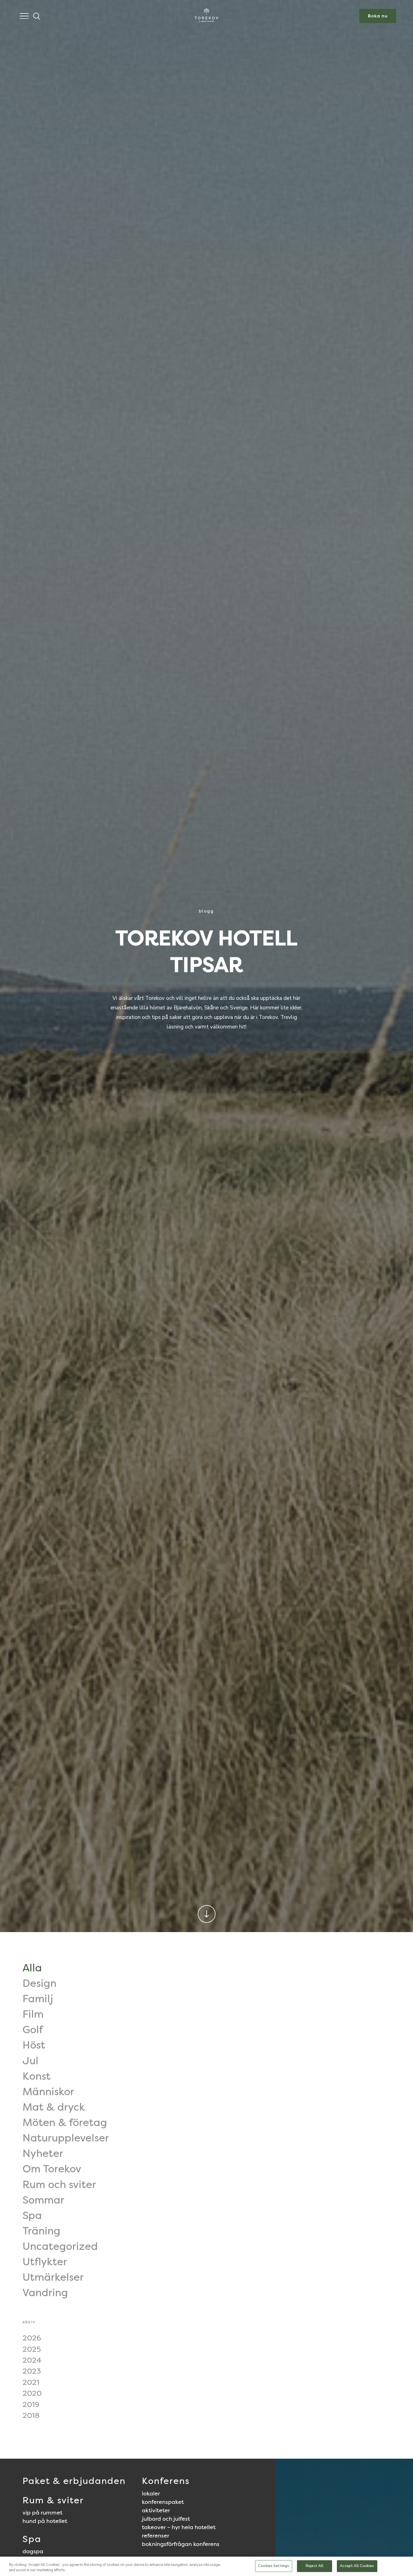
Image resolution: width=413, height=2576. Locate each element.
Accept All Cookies (357, 2566)
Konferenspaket (163, 2502)
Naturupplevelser (66, 2138)
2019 (31, 2404)
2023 (32, 2371)
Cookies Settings (274, 2566)
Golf (33, 2029)
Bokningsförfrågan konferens (181, 2544)
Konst (37, 2076)
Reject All (315, 2566)
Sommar (43, 2200)
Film (33, 2014)
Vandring (45, 2292)
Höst (34, 2045)
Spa (32, 2215)
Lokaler (151, 2493)
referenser (156, 2536)
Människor (48, 2092)
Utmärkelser (53, 2277)
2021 (31, 2382)
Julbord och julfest (166, 2519)
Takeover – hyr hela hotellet (179, 2527)
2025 (32, 2349)
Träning (41, 2231)
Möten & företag (65, 2122)
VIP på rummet (42, 2513)
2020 (32, 2393)
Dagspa (33, 2551)
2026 (32, 2338)
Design (39, 1983)
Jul (30, 2061)
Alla (32, 1968)
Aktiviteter (156, 2510)
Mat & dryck (54, 2107)
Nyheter (43, 2153)
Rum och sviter (59, 2184)
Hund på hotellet (45, 2521)
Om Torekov (52, 2169)
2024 (32, 2360)
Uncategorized (60, 2246)
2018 (31, 2415)
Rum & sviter (53, 2500)
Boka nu (378, 16)
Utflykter (45, 2262)
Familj (38, 1999)
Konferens (166, 2481)
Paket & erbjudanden (74, 2481)
